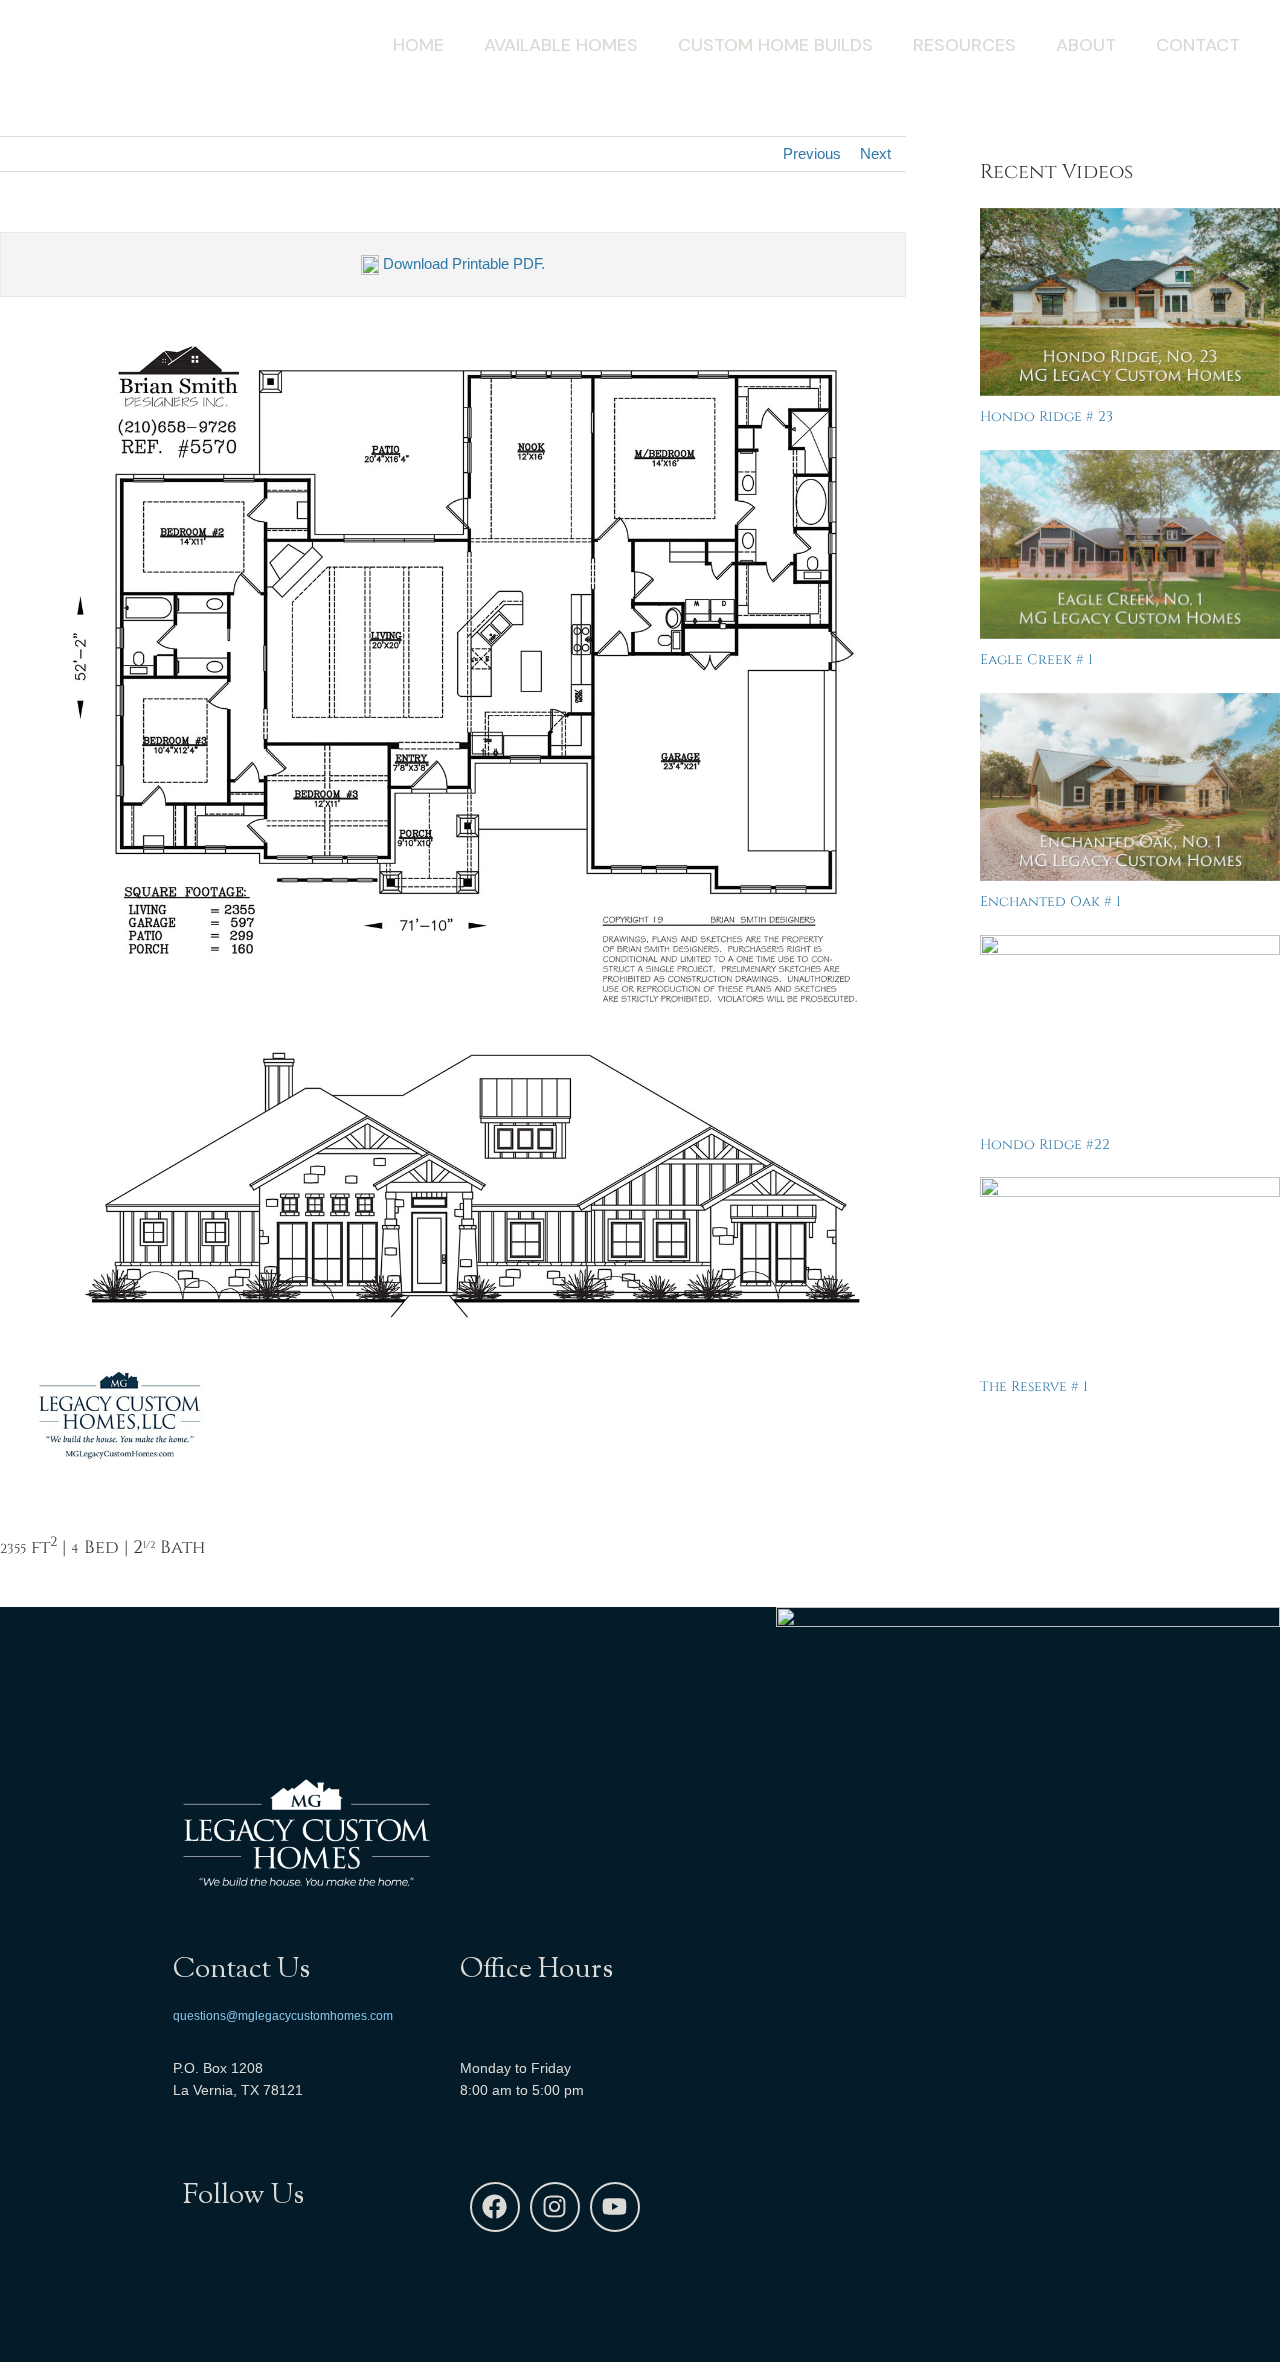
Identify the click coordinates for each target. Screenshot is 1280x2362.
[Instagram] (555, 2207)
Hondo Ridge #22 (1045, 1144)
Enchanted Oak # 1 (1050, 901)
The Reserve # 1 (1034, 1386)
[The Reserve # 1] (1130, 1271)
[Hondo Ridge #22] (1130, 1029)
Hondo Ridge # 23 (1046, 416)
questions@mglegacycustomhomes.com (283, 2016)
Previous (812, 153)
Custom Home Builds (775, 45)
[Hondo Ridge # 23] (1130, 302)
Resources (964, 45)
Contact (1198, 45)
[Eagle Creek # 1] (1130, 544)
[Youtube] (615, 2207)
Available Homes (561, 45)
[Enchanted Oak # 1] (1130, 787)
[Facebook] (495, 2207)
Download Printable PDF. (462, 263)
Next (875, 153)
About (1086, 45)
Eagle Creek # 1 (1036, 659)
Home (418, 45)
